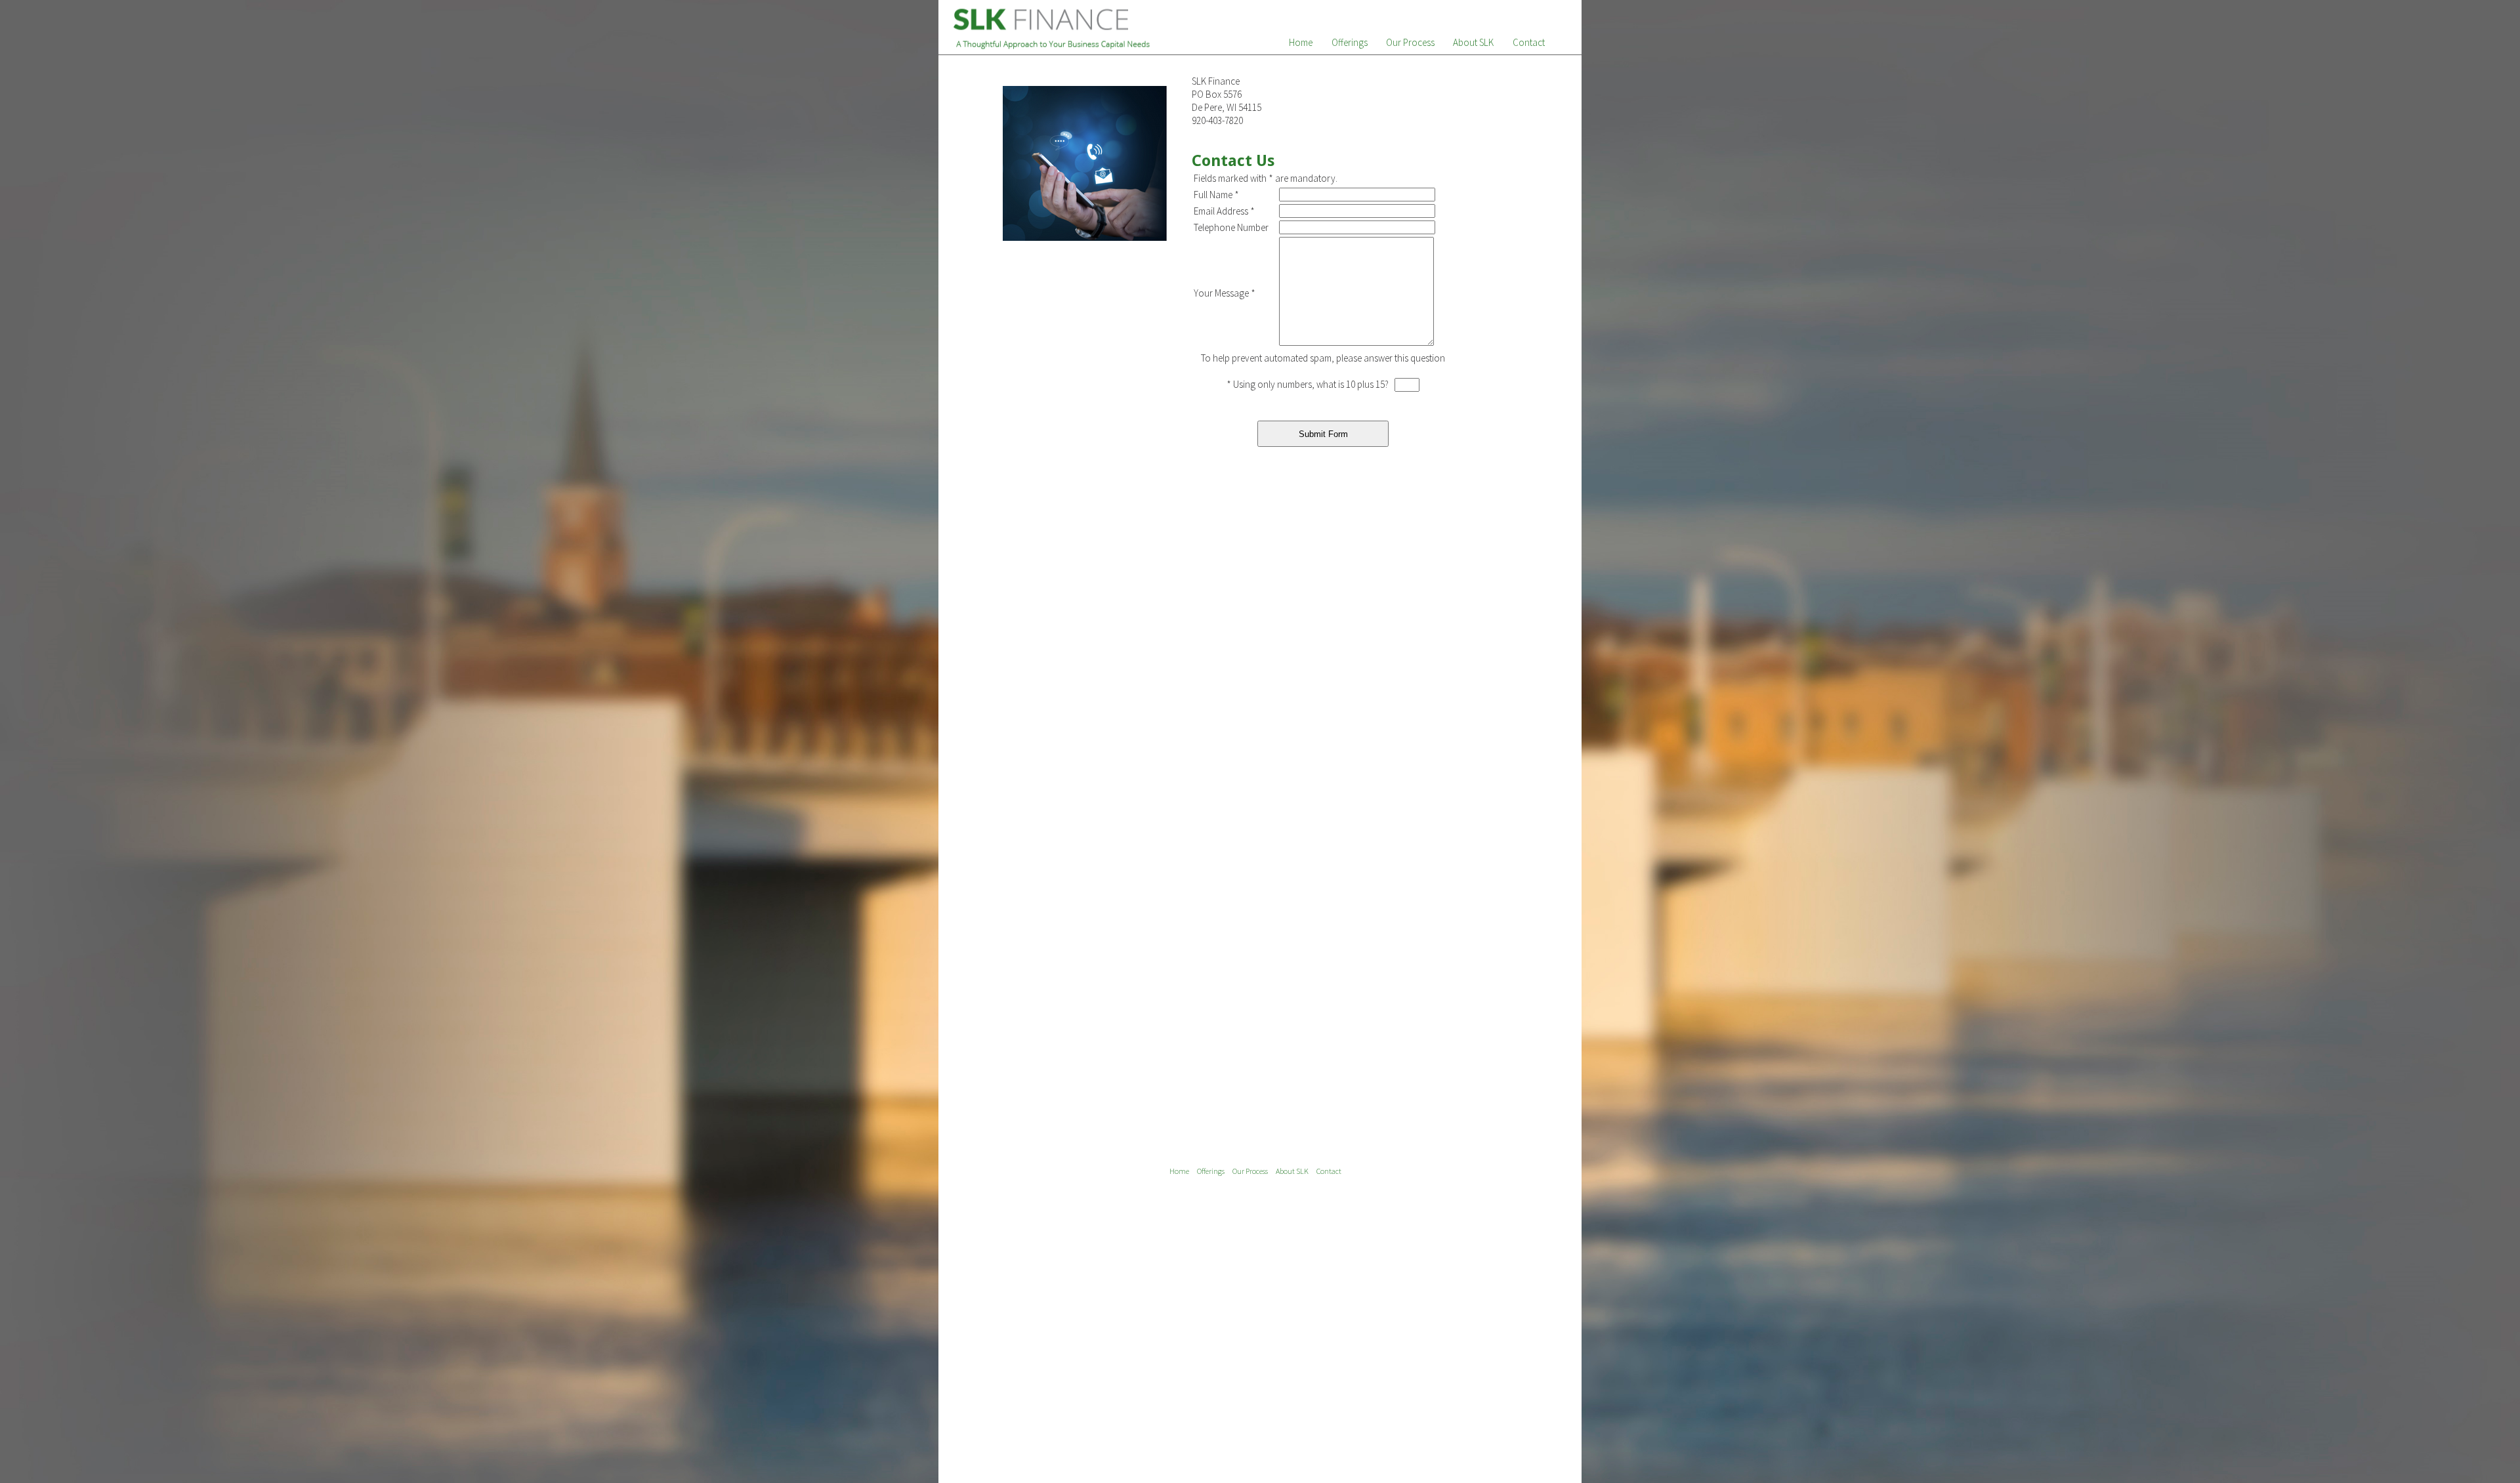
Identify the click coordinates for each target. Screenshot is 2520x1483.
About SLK (1473, 42)
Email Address (1224, 211)
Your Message (1225, 293)
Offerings (1350, 42)
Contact (1529, 42)
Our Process (1410, 42)
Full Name (1216, 195)
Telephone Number (1231, 227)
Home (1301, 42)
